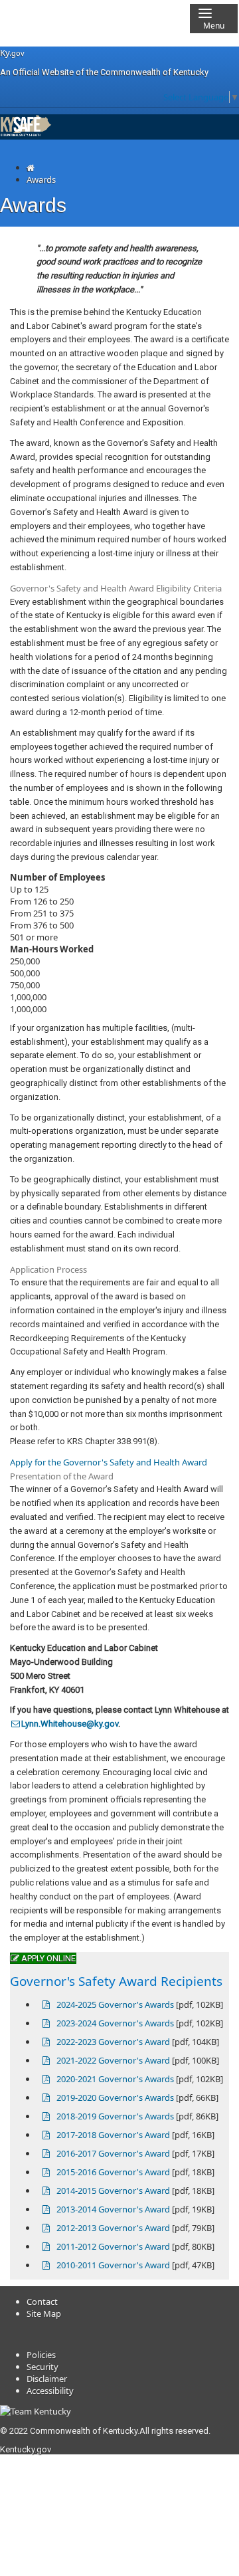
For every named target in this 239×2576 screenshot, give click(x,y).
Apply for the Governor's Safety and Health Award (109, 1462)
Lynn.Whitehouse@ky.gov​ (70, 1724)
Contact (42, 2302)
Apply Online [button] (47, 1958)
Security (42, 2367)
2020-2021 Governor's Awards (115, 2079)
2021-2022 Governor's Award (113, 2060)
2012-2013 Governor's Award (113, 2228)
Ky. (12, 53)
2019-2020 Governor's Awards (115, 2097)
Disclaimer (47, 2379)
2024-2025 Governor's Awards (115, 2004)
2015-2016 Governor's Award (113, 2172)
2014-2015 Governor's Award (113, 2191)
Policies (41, 2355)
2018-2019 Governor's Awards (115, 2116)
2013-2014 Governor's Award (113, 2209)
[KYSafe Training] (26, 134)
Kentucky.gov (26, 2449)
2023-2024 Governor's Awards (115, 2023)
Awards (41, 179)
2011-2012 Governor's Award (113, 2246)
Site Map (44, 2313)
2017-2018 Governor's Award (113, 2135)
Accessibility (50, 2391)
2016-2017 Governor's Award (113, 2153)
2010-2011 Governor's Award (113, 2265)
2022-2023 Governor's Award (113, 2042)
